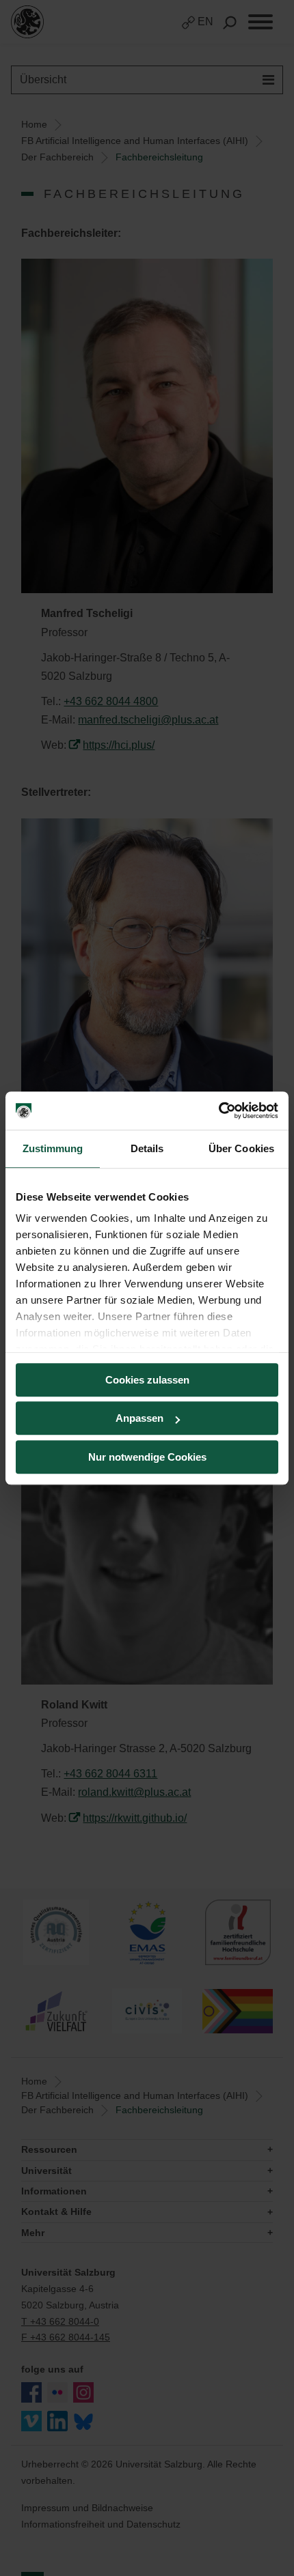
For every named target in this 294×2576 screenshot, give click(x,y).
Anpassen (139, 1418)
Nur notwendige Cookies (147, 1457)
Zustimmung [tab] (53, 1148)
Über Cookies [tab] (241, 1148)
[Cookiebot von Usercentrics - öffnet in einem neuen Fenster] (218, 1111)
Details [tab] (147, 1148)
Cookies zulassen (147, 1380)
